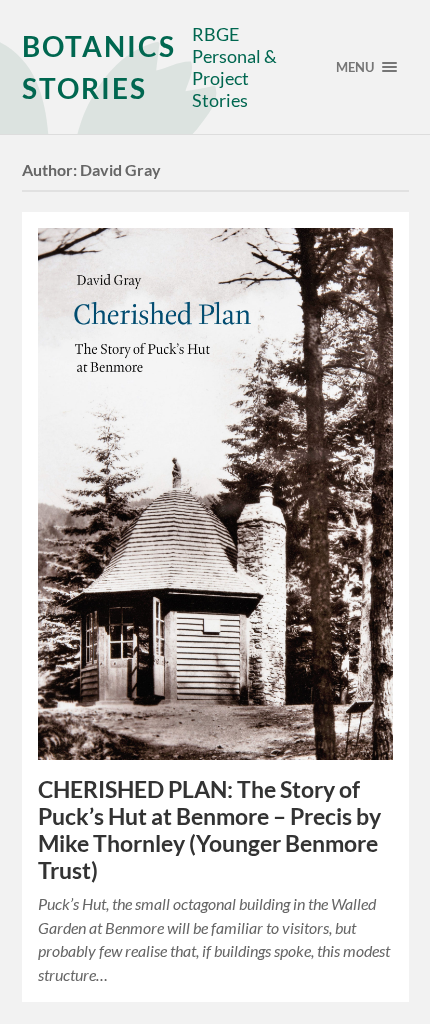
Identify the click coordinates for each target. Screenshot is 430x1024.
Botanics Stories (99, 67)
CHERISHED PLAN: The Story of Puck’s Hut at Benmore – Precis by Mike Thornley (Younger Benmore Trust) (209, 830)
